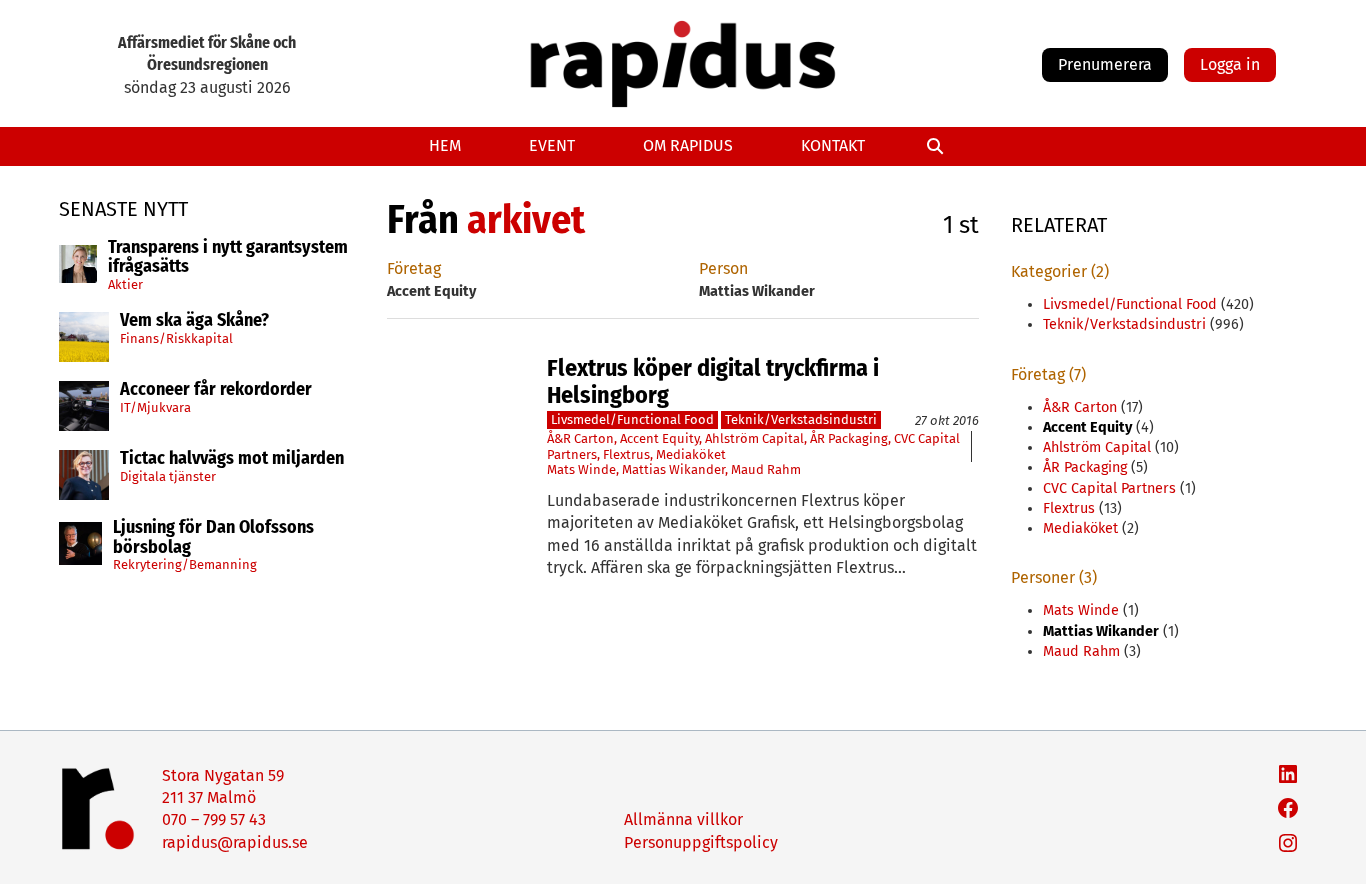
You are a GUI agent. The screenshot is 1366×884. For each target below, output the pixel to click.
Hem (445, 145)
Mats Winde (581, 469)
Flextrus (626, 454)
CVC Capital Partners (1109, 488)
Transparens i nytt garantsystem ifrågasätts (228, 258)
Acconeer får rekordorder (218, 390)
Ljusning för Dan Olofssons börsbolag (213, 538)
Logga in (1230, 64)
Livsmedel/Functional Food (632, 419)
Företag (414, 268)
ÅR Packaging (849, 438)
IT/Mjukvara (155, 407)
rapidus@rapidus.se (235, 842)
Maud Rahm (766, 469)
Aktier (125, 284)
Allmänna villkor (683, 819)
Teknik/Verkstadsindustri (801, 419)
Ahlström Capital (754, 438)
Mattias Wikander (673, 469)
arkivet (526, 220)
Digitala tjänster (168, 476)
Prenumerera (1105, 64)
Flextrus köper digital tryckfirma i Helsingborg (713, 381)
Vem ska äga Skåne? (194, 321)
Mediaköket (691, 454)
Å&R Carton (580, 438)
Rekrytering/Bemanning (185, 564)
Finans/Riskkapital (176, 338)
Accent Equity (659, 438)
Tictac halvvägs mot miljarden (232, 459)
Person (723, 268)
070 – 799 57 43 (214, 819)
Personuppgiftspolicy (701, 842)
